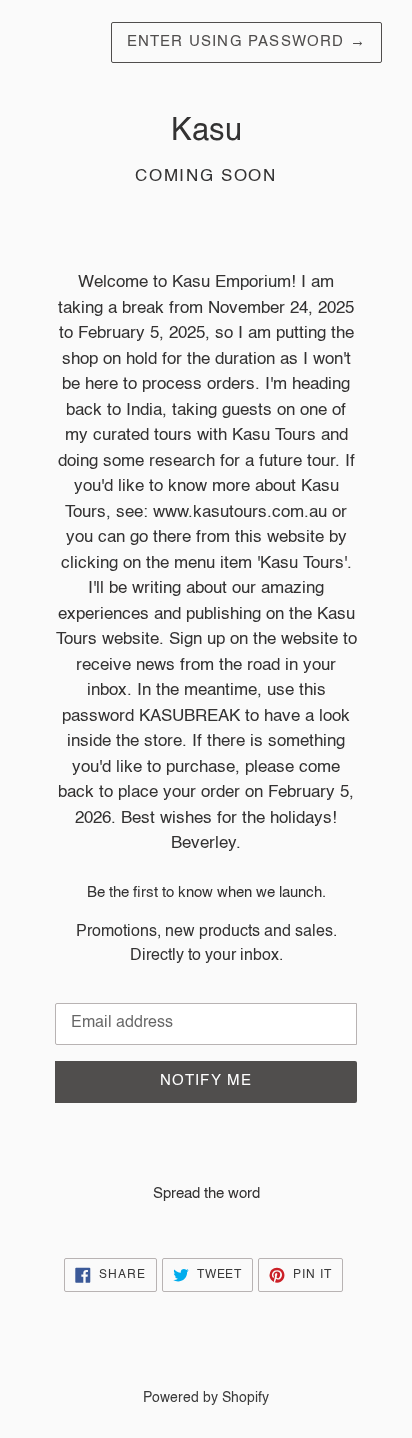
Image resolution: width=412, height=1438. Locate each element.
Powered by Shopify (206, 1398)
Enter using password (246, 41)
